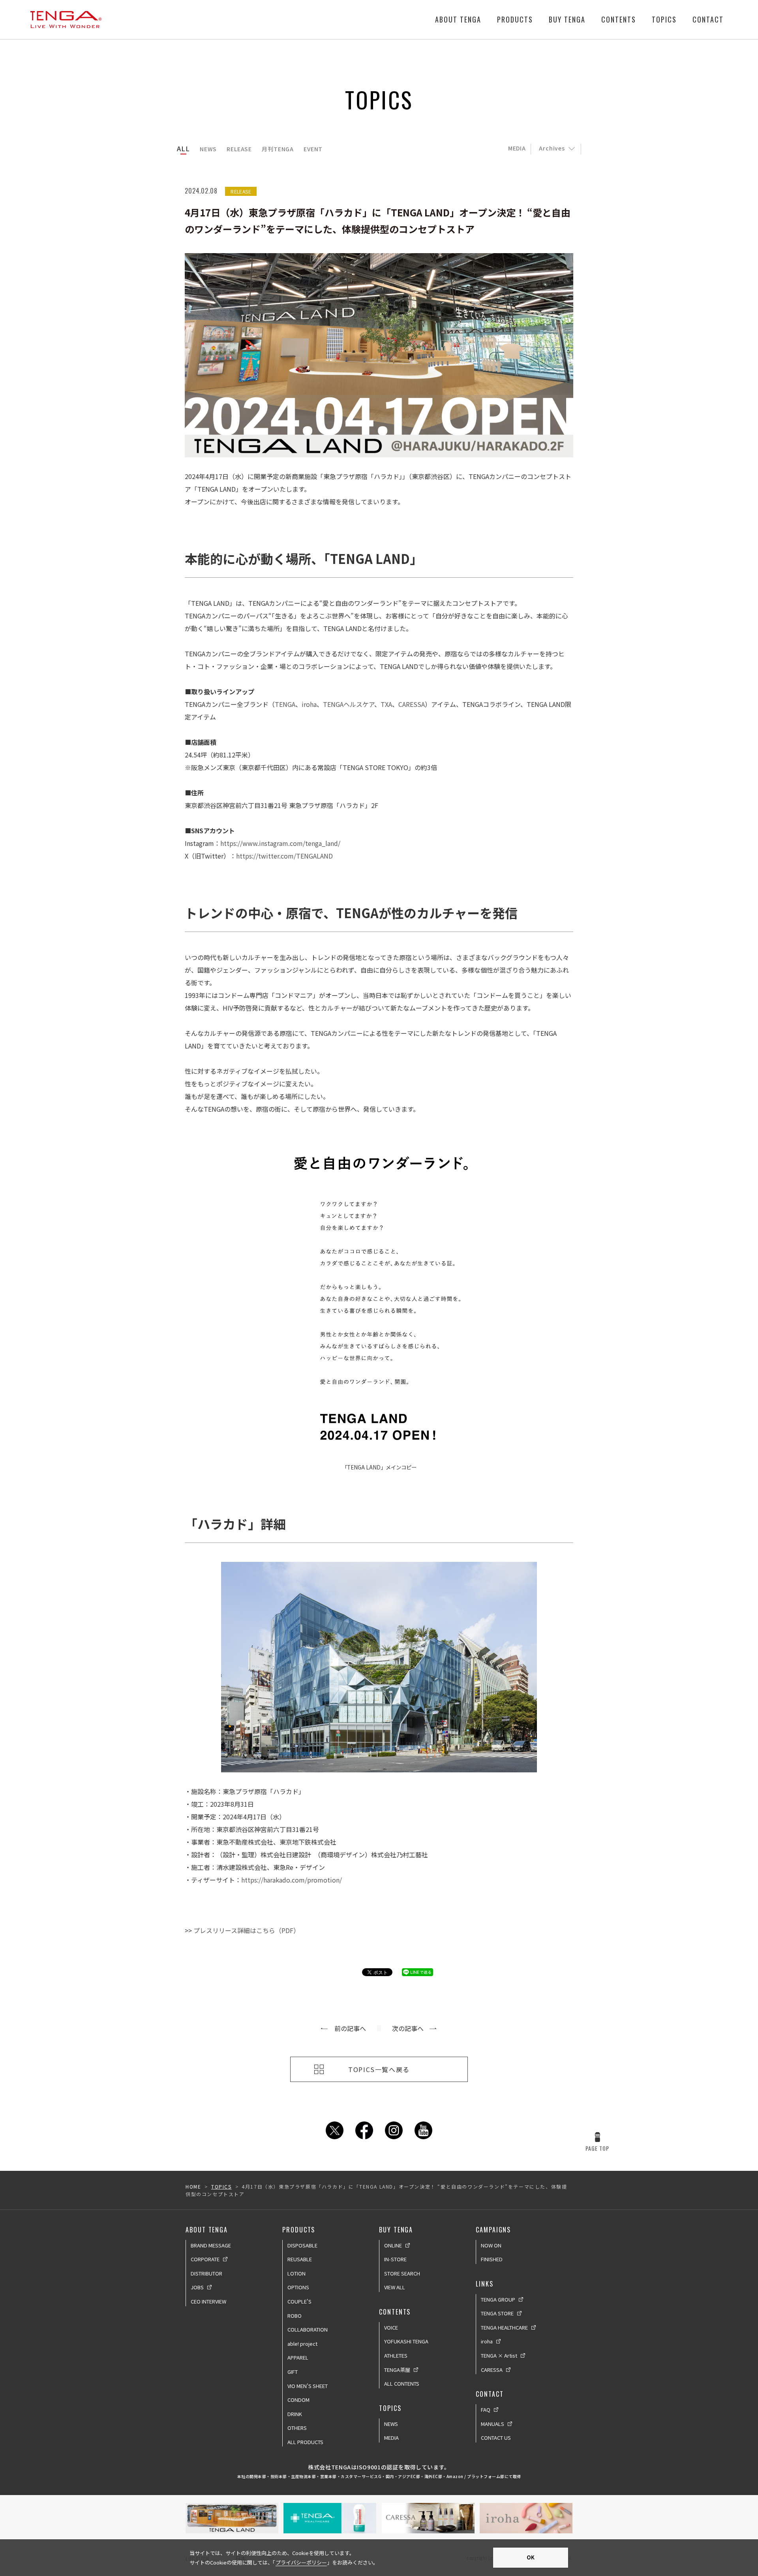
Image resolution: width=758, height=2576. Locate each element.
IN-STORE (395, 2259)
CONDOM (298, 2400)
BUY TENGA (567, 19)
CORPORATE (205, 2259)
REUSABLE (300, 2259)
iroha (309, 704)
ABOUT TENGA (458, 19)
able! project (302, 2344)
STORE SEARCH (402, 2273)
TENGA (285, 704)
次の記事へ (408, 2028)
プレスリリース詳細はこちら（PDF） (247, 1930)
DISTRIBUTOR (206, 2273)
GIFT (293, 2372)
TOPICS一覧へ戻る (379, 2069)
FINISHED (492, 2259)
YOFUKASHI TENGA (406, 2341)
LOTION (296, 2273)
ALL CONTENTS (402, 2383)
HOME (193, 2186)
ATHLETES (396, 2355)
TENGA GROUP (498, 2299)
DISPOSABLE (302, 2245)
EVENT (313, 149)
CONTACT (708, 19)
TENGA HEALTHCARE (504, 2327)
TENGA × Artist (499, 2355)
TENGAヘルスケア (349, 704)
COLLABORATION (308, 2329)
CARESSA (412, 704)
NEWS (208, 149)
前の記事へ (350, 2028)
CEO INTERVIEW (208, 2301)
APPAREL (298, 2357)
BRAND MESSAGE (211, 2245)
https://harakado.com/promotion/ (292, 1880)
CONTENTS (619, 19)
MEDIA (517, 148)
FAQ (486, 2410)
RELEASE (239, 149)
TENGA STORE (497, 2313)
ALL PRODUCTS (305, 2442)
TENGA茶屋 (397, 2370)
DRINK (295, 2414)
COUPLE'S (299, 2301)
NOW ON (491, 2245)
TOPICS (664, 19)
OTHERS (297, 2428)
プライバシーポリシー (301, 2562)
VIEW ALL (395, 2287)
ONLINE (393, 2245)
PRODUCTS (515, 19)
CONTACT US (496, 2438)
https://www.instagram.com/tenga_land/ (280, 843)
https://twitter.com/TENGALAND (284, 856)
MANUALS (493, 2424)
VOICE (391, 2327)
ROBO (295, 2316)
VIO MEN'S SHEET (308, 2386)
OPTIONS (298, 2287)
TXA (386, 704)
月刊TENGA (278, 149)
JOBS (197, 2287)
